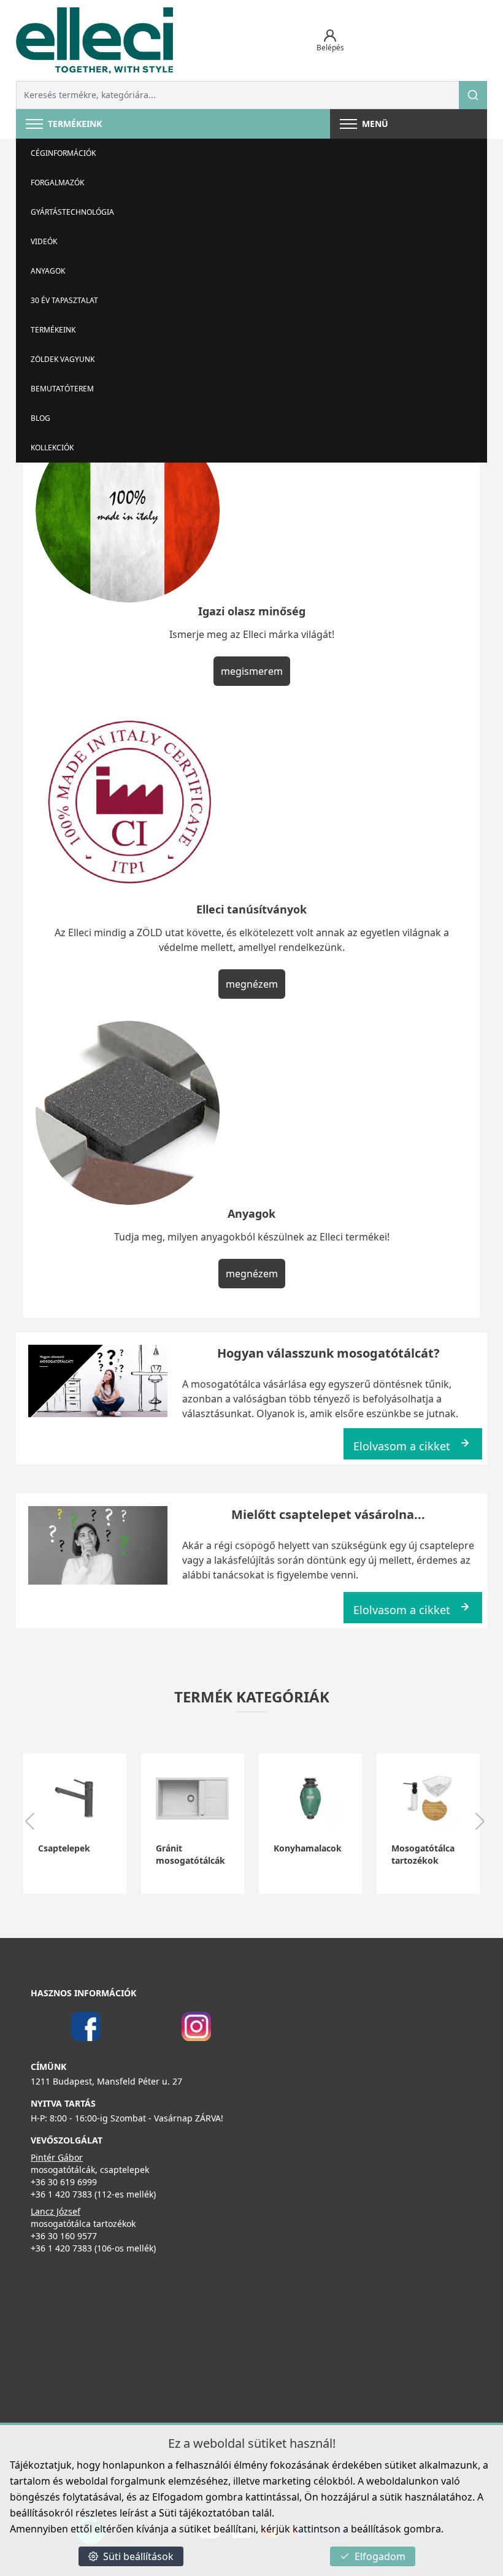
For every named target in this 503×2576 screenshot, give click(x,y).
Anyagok (48, 271)
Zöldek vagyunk (63, 359)
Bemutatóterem (62, 389)
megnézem (252, 984)
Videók (44, 241)
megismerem (252, 671)
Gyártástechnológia (72, 212)
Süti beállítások (138, 2556)
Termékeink (53, 330)
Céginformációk (63, 153)
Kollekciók (52, 448)
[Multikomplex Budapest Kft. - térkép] (233, 2407)
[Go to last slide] (29, 1823)
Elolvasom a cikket (402, 1446)
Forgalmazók (57, 183)
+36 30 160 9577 (64, 2236)
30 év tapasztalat (64, 300)
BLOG (40, 418)
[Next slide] (480, 1823)
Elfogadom (380, 2556)
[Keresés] (473, 95)
